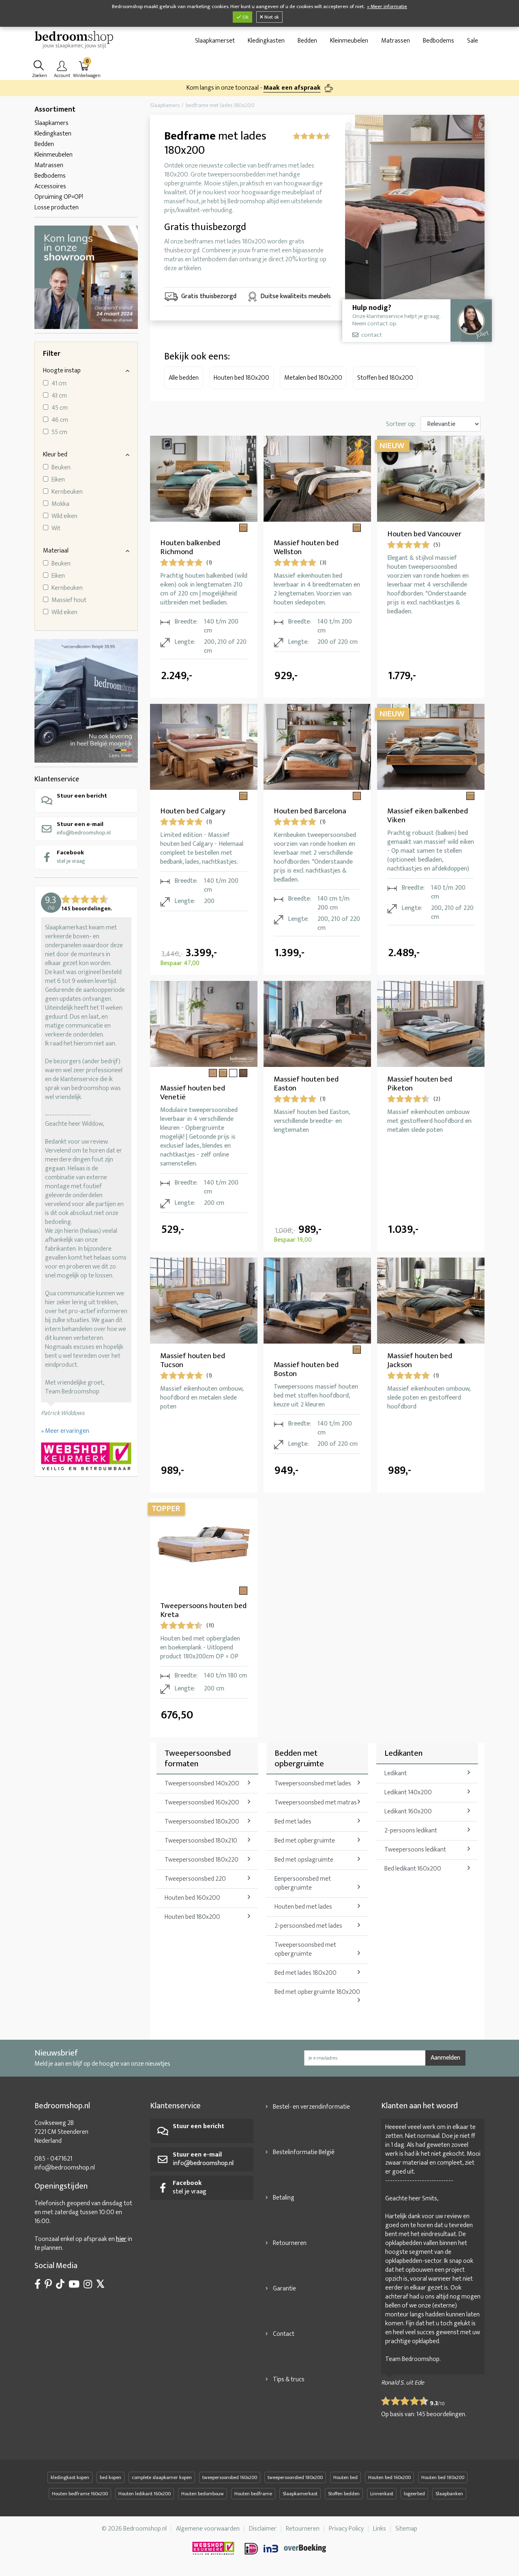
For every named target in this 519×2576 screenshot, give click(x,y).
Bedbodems (439, 41)
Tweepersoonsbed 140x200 (202, 1784)
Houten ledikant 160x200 (145, 2494)
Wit (56, 529)
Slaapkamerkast (300, 2494)
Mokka (60, 504)
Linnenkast (382, 2494)
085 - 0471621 (53, 2159)
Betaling (284, 2198)
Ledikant (396, 1773)
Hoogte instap (62, 371)
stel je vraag (71, 857)
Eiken (58, 480)
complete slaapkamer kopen (162, 2477)
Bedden (307, 41)
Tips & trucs (289, 2379)
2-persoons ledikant (411, 1831)
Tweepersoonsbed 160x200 (202, 1803)
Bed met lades (293, 1822)
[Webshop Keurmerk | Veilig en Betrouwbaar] (86, 1457)
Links (380, 2529)
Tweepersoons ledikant (415, 1850)
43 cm (59, 396)
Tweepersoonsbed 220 (195, 1879)
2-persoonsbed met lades (308, 1926)
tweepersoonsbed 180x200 (295, 2477)
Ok (245, 17)
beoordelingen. (441, 2414)
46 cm (60, 420)
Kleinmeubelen (349, 41)
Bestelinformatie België (304, 2152)
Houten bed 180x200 (241, 378)
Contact (284, 2334)
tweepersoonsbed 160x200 (230, 2477)
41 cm (59, 384)
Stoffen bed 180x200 (385, 378)
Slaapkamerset (215, 41)
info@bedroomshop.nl (84, 828)
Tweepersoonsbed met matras (316, 1803)
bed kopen (110, 2477)
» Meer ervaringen (65, 1431)
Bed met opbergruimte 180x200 (317, 1992)
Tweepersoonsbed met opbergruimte (305, 1949)
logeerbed (414, 2494)
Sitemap (406, 2529)
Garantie (284, 2289)
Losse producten (57, 207)
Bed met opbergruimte (305, 1841)
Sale (473, 41)
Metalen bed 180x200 (313, 378)
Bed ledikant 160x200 (413, 1869)
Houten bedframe (253, 2494)
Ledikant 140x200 (408, 1792)
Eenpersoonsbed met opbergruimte (303, 1883)
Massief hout (69, 600)
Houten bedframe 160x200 (80, 2494)
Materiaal (56, 551)
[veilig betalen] (286, 2548)
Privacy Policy (346, 2529)
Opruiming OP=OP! (59, 197)
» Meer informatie (387, 7)
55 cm (59, 432)
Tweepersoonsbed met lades (313, 1784)
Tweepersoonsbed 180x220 (202, 1860)
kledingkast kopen (70, 2477)
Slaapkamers (51, 123)
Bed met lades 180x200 (306, 1973)
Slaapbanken (449, 2494)
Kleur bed (55, 455)
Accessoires (50, 186)
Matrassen (396, 41)
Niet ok (271, 17)
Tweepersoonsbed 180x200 (202, 1822)
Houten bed (345, 2477)
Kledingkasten (266, 41)
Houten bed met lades (303, 1907)
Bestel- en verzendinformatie (311, 2107)
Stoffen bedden (344, 2494)
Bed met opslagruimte (304, 1860)
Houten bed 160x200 (192, 1898)
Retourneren (290, 2243)
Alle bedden (184, 378)
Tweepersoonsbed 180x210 (201, 1841)
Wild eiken (64, 516)
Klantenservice (57, 779)
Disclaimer (263, 2529)
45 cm (60, 408)
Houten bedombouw (203, 2494)
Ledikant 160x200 (408, 1812)
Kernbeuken (67, 492)
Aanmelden (445, 2058)
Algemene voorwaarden (208, 2529)
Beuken (61, 468)
